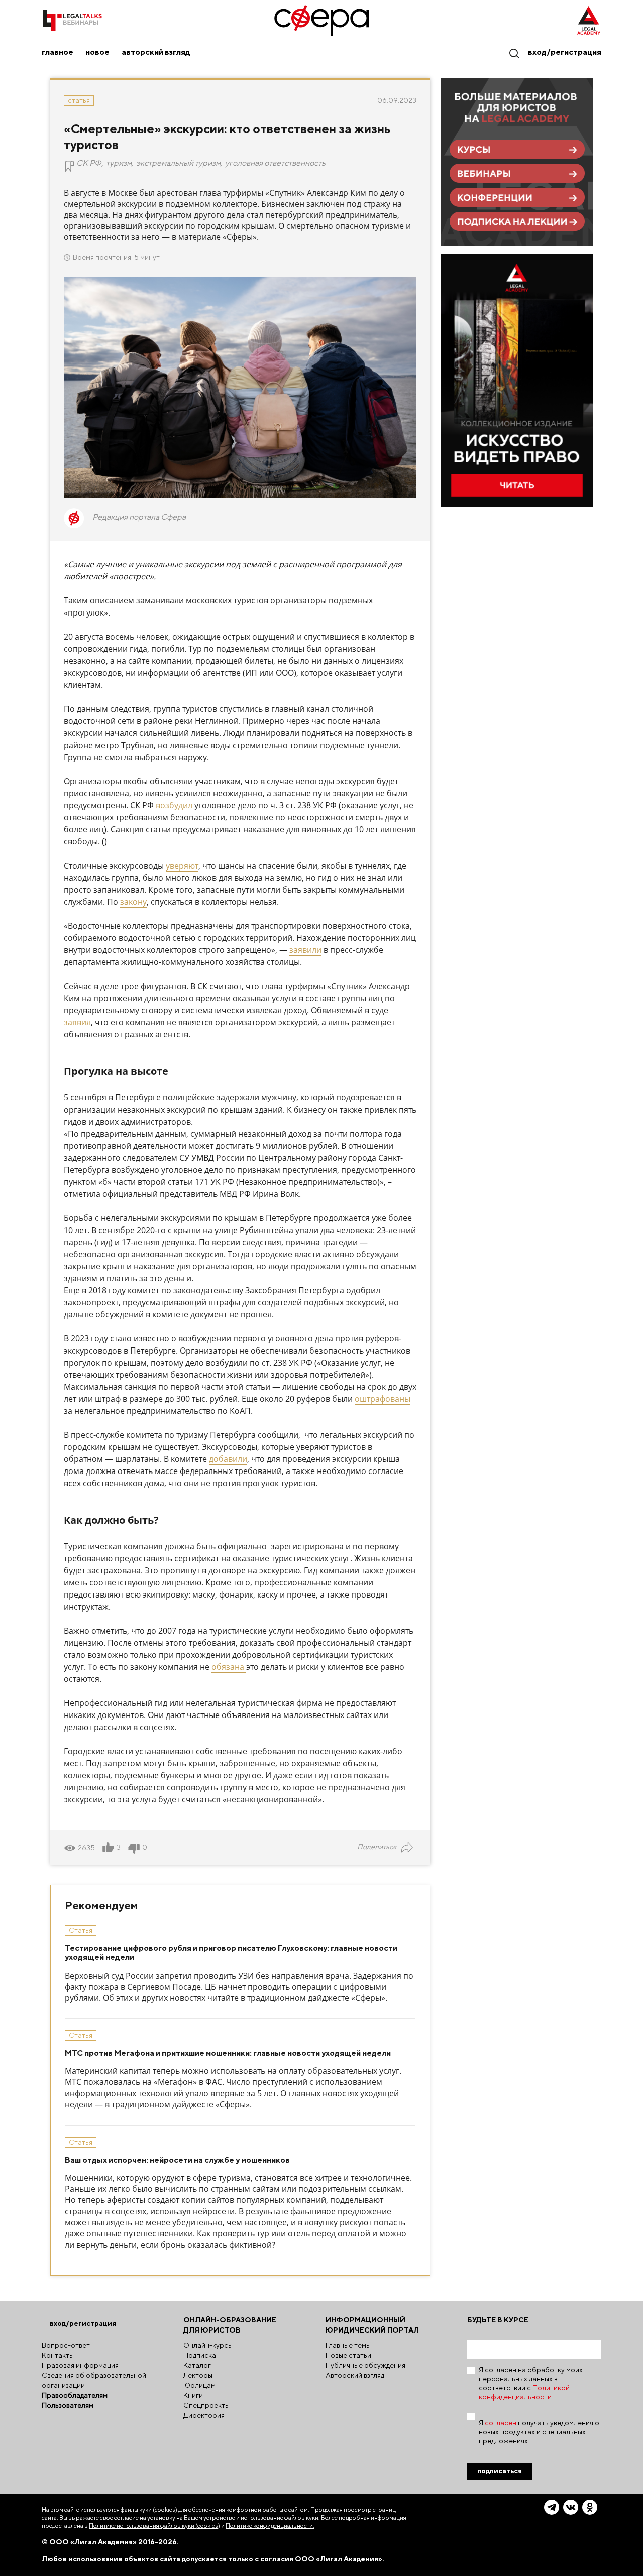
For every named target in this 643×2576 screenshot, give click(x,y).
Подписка (200, 2355)
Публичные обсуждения (365, 2365)
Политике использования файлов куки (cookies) (154, 2526)
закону (133, 902)
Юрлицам (199, 2385)
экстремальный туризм (178, 163)
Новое (97, 52)
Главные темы (348, 2345)
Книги (193, 2395)
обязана (229, 1667)
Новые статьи (348, 2355)
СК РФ (89, 163)
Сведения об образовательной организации (94, 2380)
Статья (79, 100)
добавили (228, 1459)
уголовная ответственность (275, 163)
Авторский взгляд (156, 52)
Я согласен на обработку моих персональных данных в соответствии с (531, 2383)
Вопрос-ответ (66, 2345)
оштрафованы (383, 1399)
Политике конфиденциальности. (270, 2526)
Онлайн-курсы (208, 2345)
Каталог (197, 2365)
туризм (119, 163)
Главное (58, 52)
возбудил (174, 805)
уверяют (182, 866)
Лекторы (198, 2375)
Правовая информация (80, 2365)
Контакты (58, 2355)
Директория (204, 2415)
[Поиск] (514, 53)
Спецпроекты (206, 2405)
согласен (501, 2423)
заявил (77, 1022)
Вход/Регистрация (565, 52)
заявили (305, 950)
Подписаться (500, 2471)
